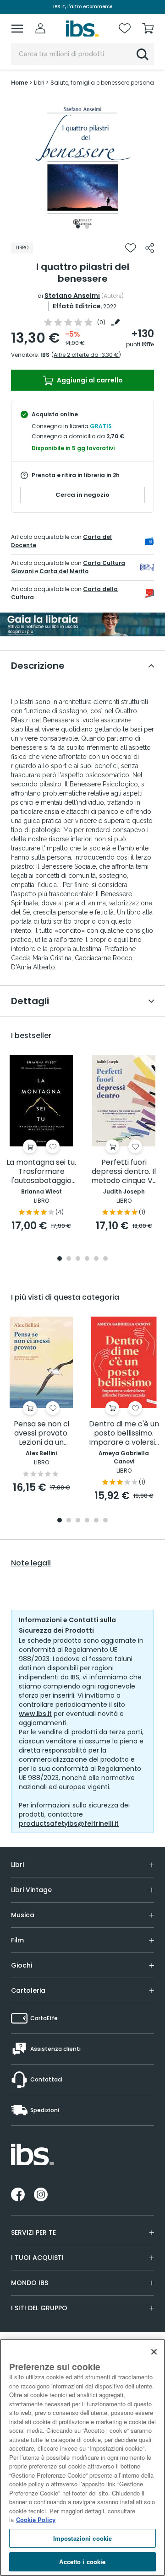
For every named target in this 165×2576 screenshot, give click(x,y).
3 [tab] (78, 1259)
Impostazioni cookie (82, 2538)
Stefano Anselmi (72, 296)
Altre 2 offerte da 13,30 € (86, 355)
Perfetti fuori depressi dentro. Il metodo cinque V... (124, 1172)
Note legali (31, 1563)
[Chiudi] (154, 2352)
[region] (82, 2458)
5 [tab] (96, 1259)
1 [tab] (78, 226)
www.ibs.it (35, 1714)
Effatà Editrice (77, 306)
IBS (45, 355)
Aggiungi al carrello (89, 380)
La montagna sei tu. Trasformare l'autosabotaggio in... (41, 1172)
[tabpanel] (82, 165)
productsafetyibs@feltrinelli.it (69, 1823)
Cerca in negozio (82, 495)
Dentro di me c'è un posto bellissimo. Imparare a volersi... (124, 1433)
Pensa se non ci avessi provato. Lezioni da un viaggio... (41, 1433)
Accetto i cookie (82, 2562)
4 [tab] (87, 1259)
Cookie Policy (36, 2520)
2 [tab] (87, 226)
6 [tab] (105, 1259)
